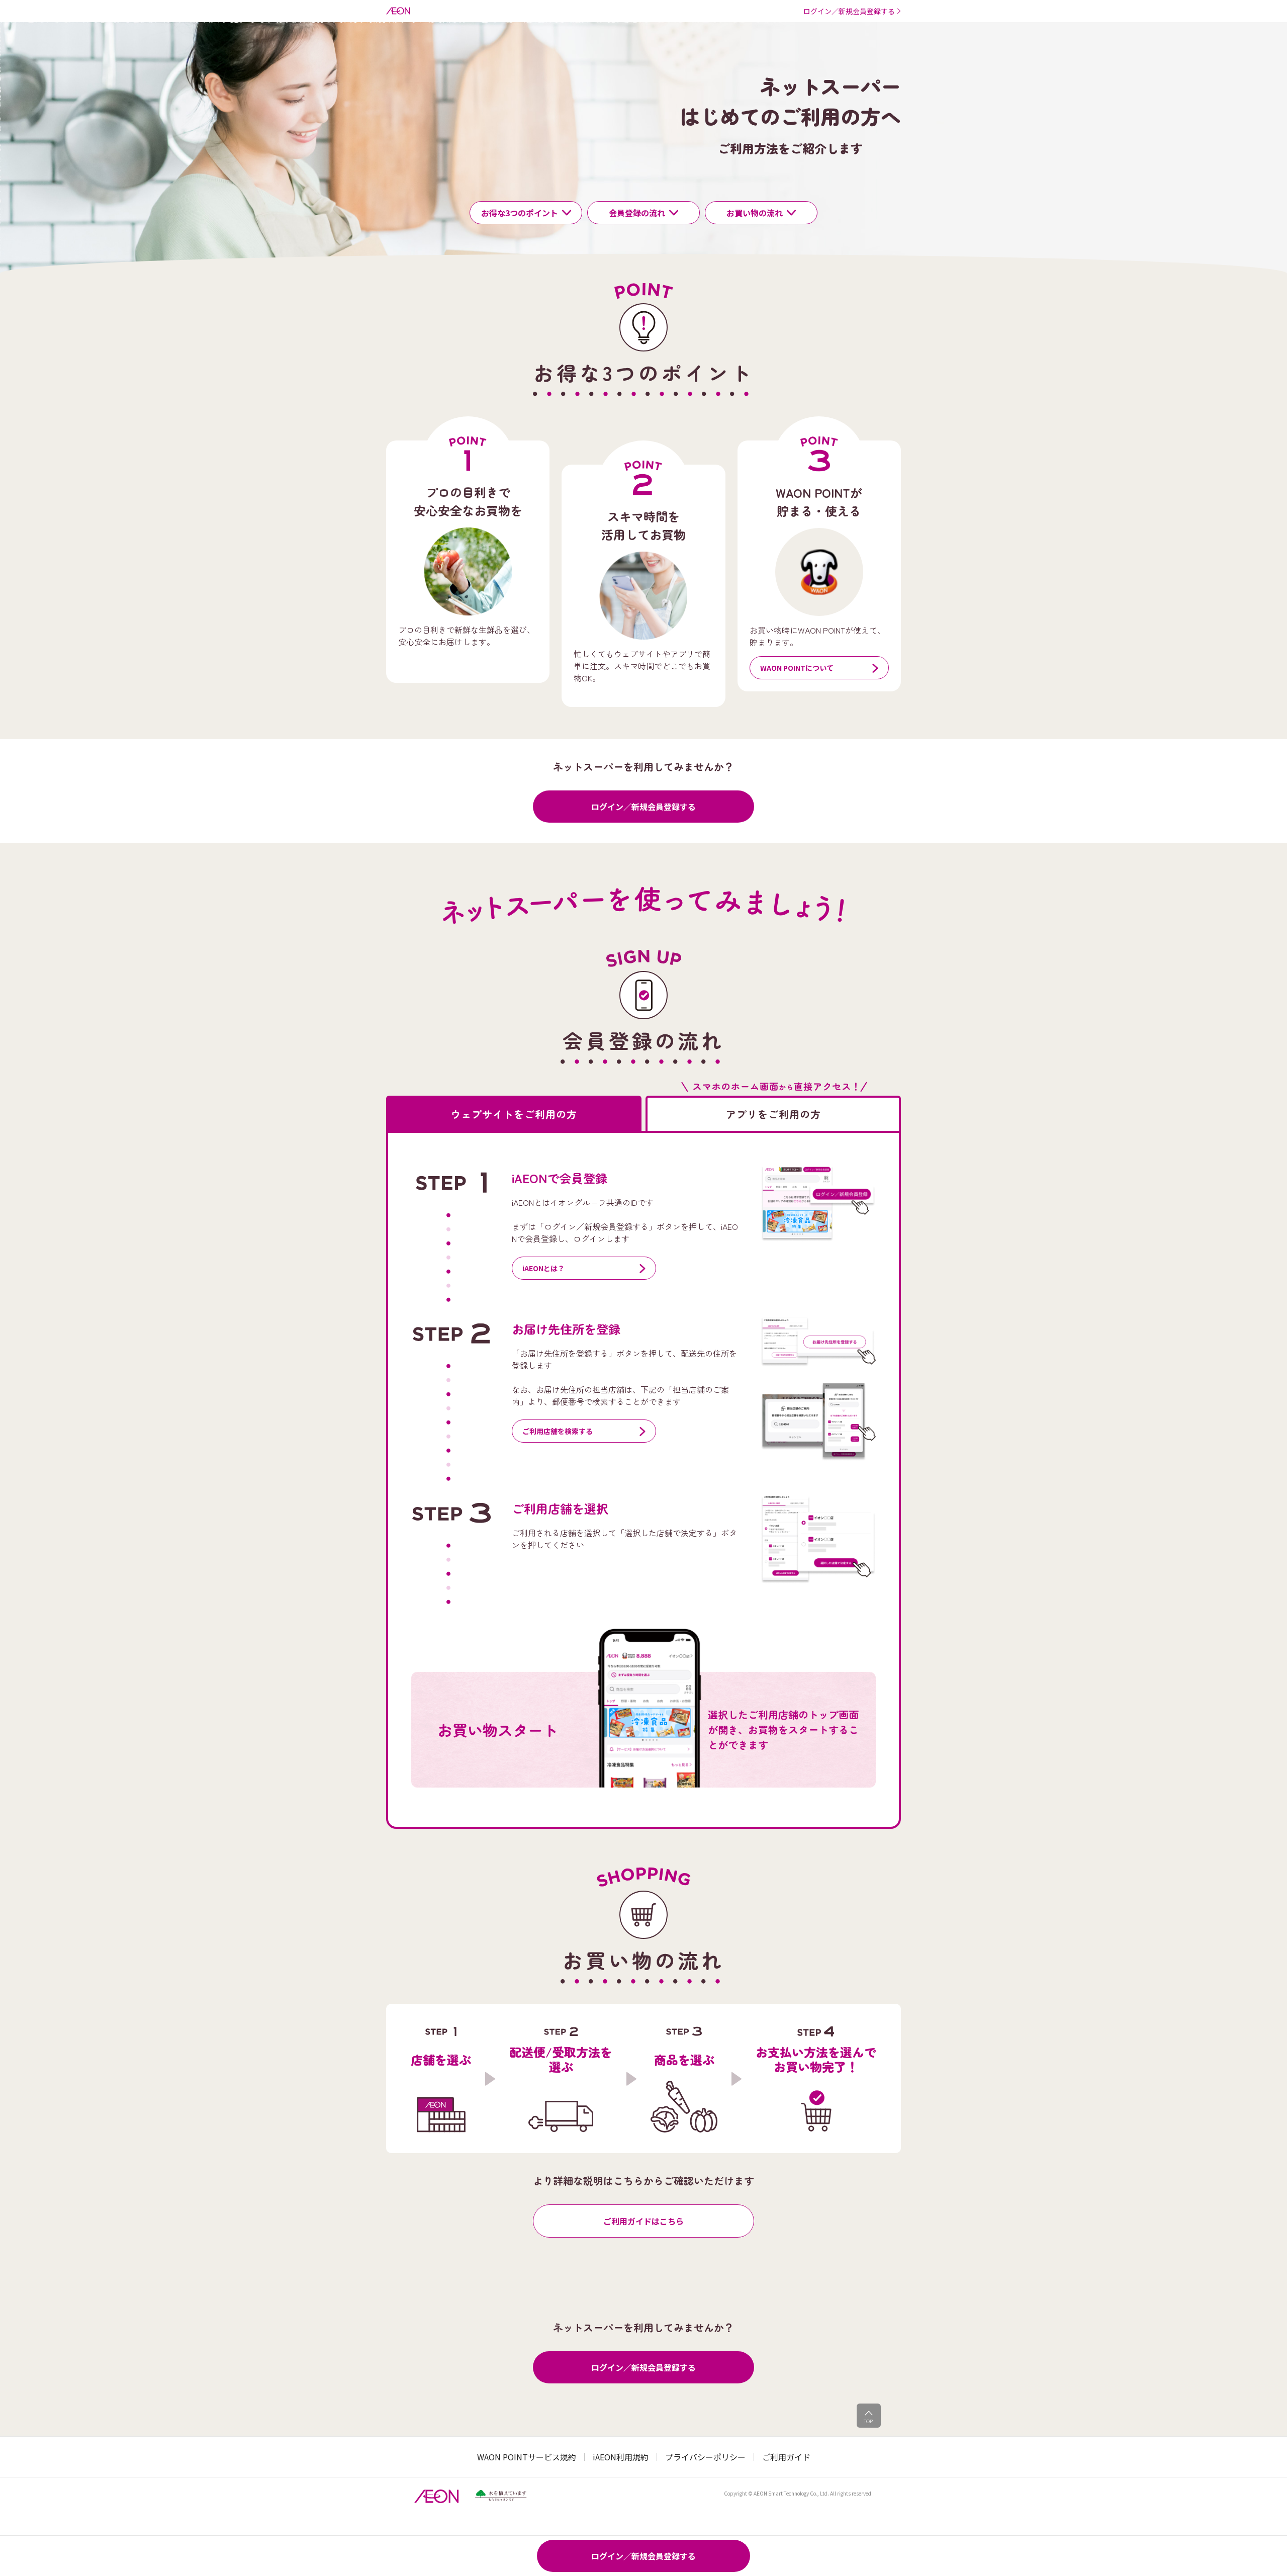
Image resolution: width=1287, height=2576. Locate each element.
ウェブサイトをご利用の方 (514, 1114)
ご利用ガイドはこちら (643, 2221)
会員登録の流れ (637, 213)
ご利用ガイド (786, 2457)
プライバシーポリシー (705, 2457)
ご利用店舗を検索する (558, 1431)
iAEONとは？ (543, 1268)
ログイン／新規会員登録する (643, 807)
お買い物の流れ (755, 213)
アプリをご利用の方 (773, 1114)
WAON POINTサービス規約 (527, 2457)
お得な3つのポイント (520, 213)
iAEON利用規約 (621, 2457)
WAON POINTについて (797, 668)
